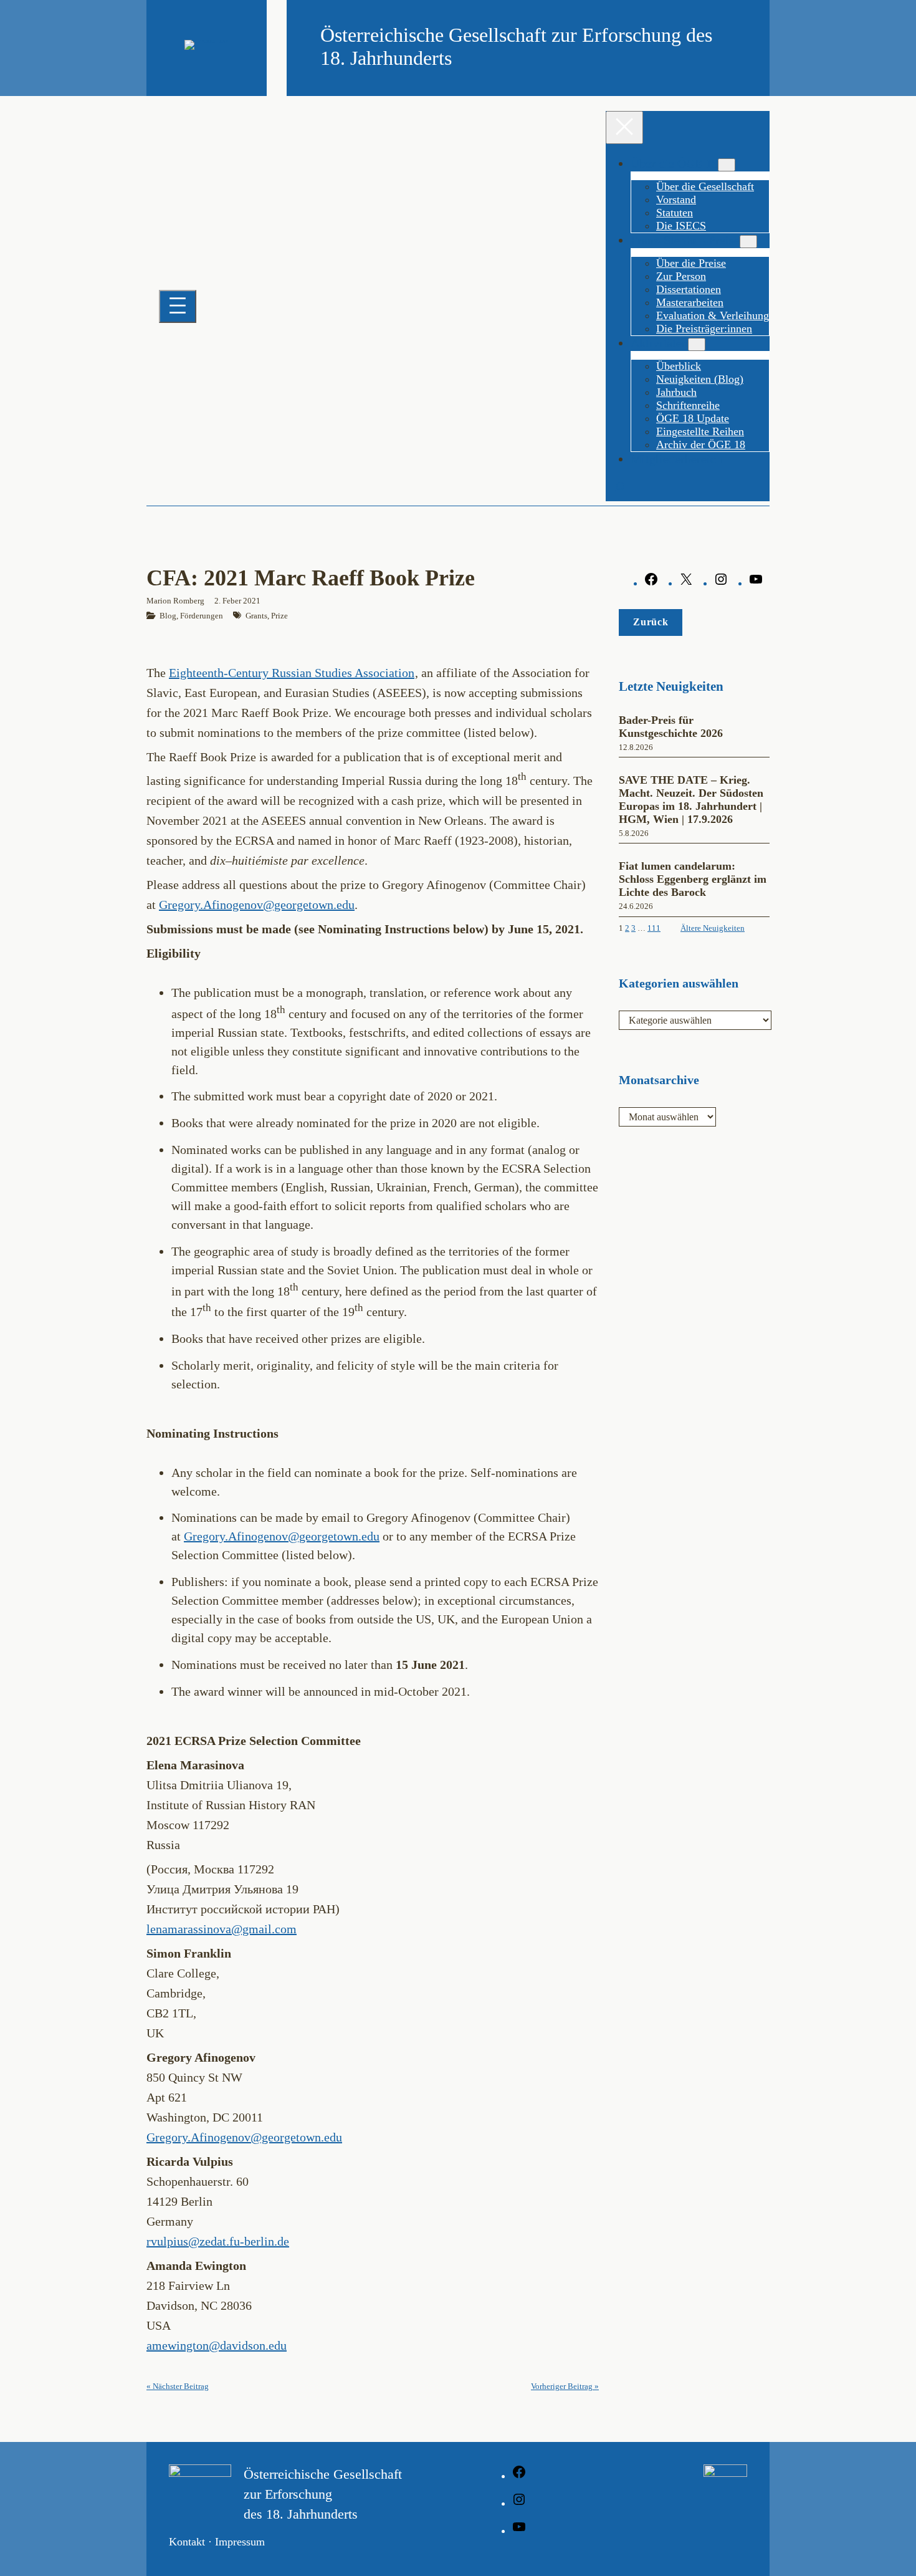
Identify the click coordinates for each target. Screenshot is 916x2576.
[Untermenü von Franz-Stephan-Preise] (748, 242)
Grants (256, 616)
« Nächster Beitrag (178, 2386)
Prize (279, 616)
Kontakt (187, 2542)
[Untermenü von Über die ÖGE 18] (727, 165)
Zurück (651, 622)
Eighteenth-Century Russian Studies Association (292, 673)
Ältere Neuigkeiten (713, 928)
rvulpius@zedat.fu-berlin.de (218, 2241)
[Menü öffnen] (178, 306)
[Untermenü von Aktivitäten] (697, 344)
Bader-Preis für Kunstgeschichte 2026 (671, 727)
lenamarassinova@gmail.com (222, 1929)
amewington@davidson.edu (217, 2345)
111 (654, 928)
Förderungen (202, 616)
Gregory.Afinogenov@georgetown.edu (257, 905)
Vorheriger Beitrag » (565, 2386)
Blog (168, 616)
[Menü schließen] (624, 127)
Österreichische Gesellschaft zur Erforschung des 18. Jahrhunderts (323, 2494)
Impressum (240, 2542)
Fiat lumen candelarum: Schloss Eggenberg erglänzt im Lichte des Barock (693, 879)
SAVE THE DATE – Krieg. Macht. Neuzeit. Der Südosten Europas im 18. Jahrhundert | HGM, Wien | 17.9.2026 (691, 800)
